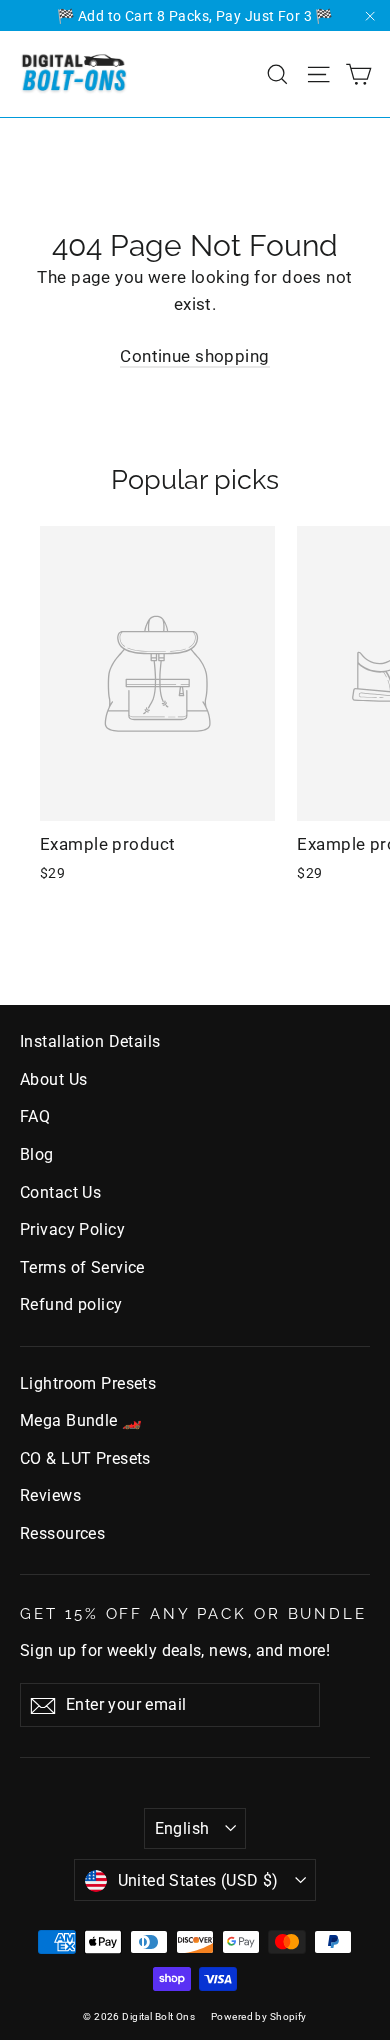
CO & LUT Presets (85, 1458)
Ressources (62, 1533)
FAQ (35, 1116)
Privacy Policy (72, 1229)
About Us (53, 1079)
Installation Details (90, 1041)
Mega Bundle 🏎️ (81, 1420)
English (182, 1828)
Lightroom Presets (88, 1383)
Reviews (50, 1495)
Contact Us (60, 1192)
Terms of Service (82, 1267)
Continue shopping (194, 356)
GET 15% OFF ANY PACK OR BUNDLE (193, 1613)
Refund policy (71, 1304)
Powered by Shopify (259, 2016)
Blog (37, 1154)
